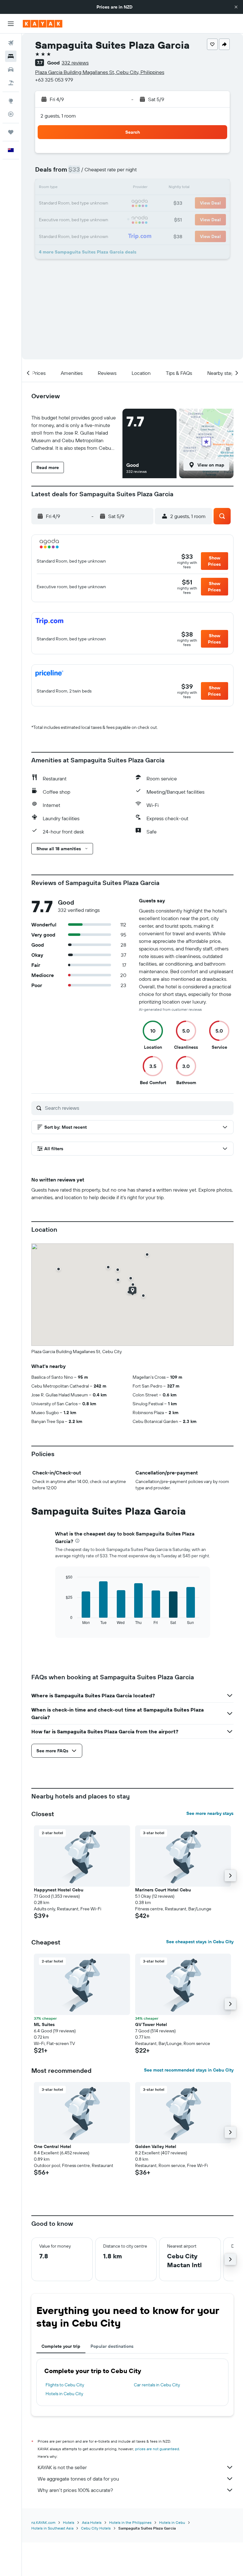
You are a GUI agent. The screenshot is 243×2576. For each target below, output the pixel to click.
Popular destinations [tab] (112, 2346)
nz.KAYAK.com (43, 2522)
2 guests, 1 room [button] (58, 116)
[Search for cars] (11, 70)
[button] (236, 7)
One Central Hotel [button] (53, 2146)
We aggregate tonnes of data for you (78, 2479)
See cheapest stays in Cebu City (200, 1942)
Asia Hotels (92, 2522)
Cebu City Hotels (96, 2528)
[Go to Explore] (11, 101)
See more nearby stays (210, 1813)
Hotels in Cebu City (64, 2394)
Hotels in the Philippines (130, 2522)
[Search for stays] (11, 56)
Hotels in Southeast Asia (52, 2528)
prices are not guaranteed (157, 2449)
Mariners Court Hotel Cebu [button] (163, 1890)
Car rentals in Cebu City (157, 2385)
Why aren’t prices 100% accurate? (75, 2490)
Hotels (69, 2522)
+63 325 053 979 (54, 80)
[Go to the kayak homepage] (43, 24)
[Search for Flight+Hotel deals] (11, 83)
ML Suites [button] (44, 2024)
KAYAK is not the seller (62, 2467)
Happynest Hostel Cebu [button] (59, 1890)
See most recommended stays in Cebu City (189, 2070)
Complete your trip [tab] (61, 2346)
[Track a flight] (11, 114)
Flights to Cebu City (65, 2385)
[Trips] (11, 132)
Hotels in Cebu (172, 2522)
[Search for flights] (11, 43)
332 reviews (75, 63)
